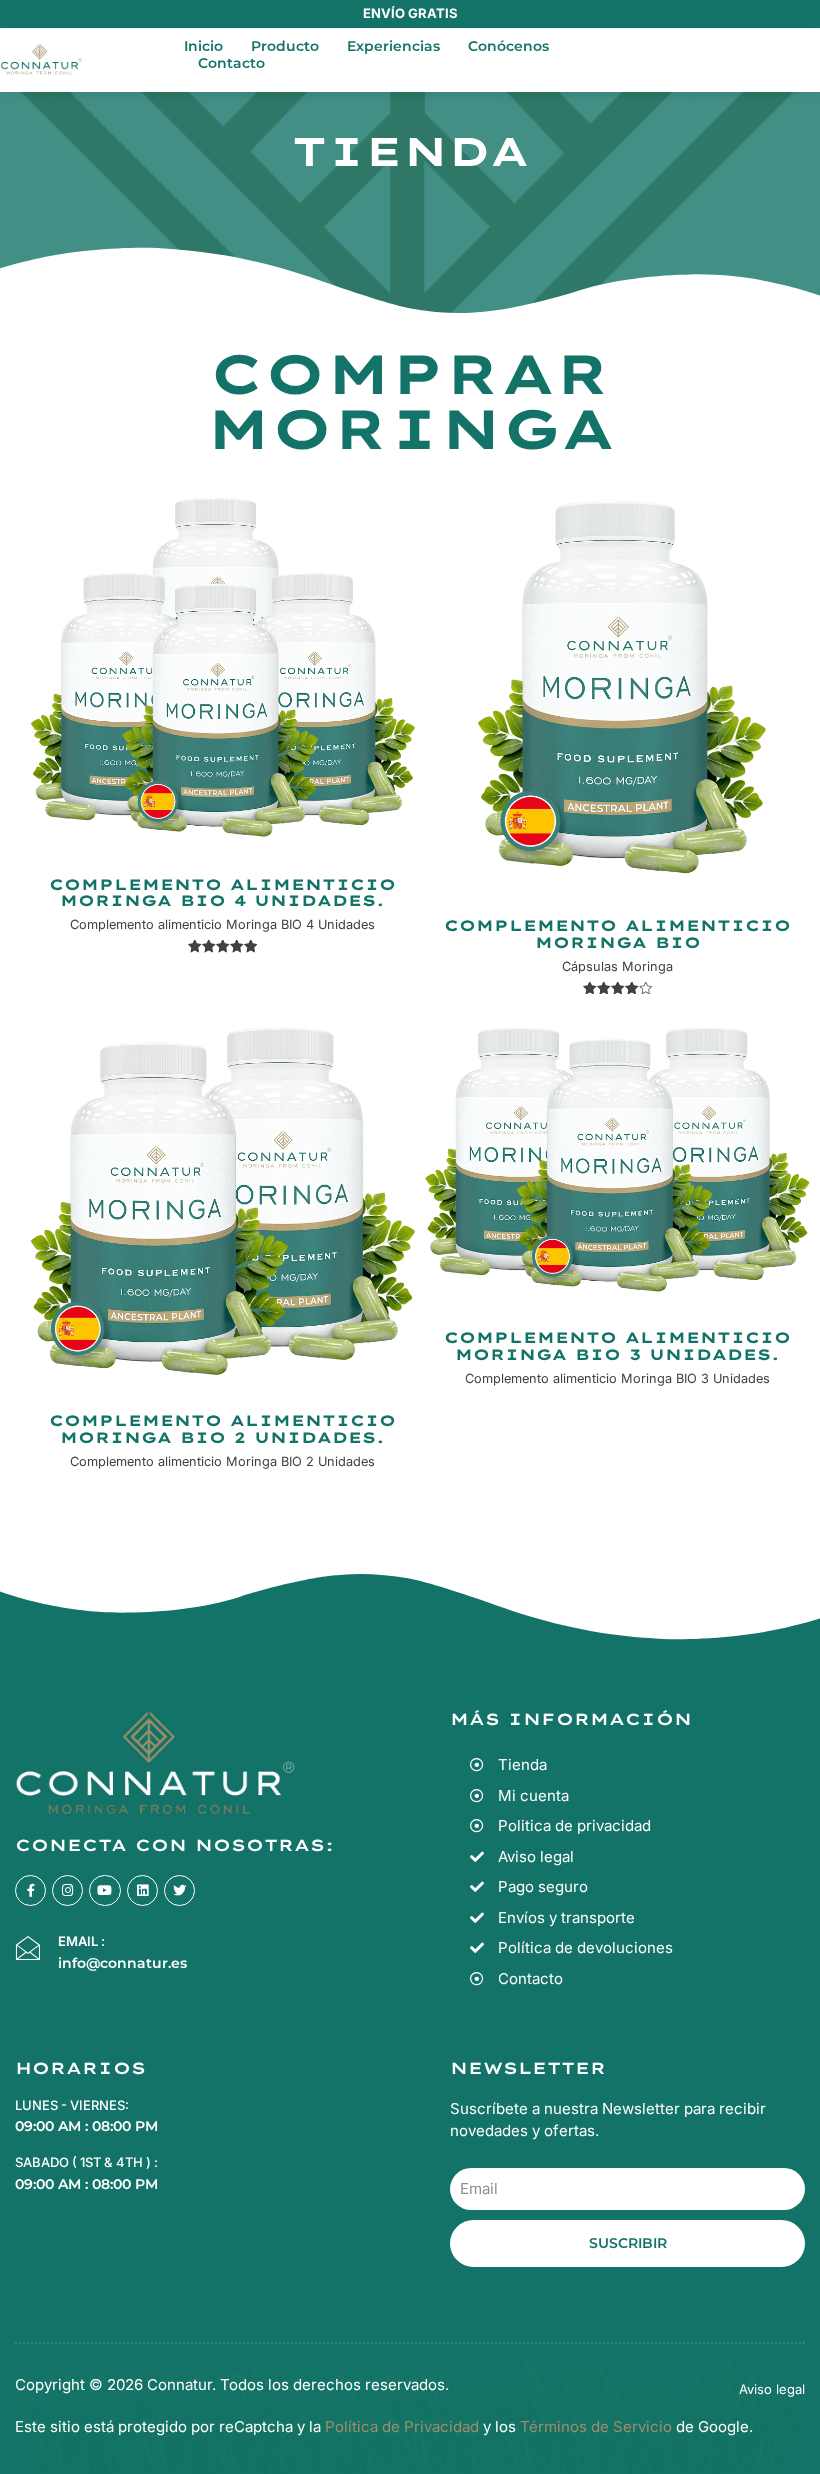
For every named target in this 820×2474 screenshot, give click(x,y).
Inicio (203, 46)
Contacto (231, 63)
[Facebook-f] (30, 1890)
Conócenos (508, 46)
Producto (285, 46)
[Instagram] (67, 1890)
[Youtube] (104, 1890)
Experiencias (393, 46)
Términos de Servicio (594, 2426)
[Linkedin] (142, 1890)
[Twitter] (179, 1890)
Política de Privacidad (402, 2426)
